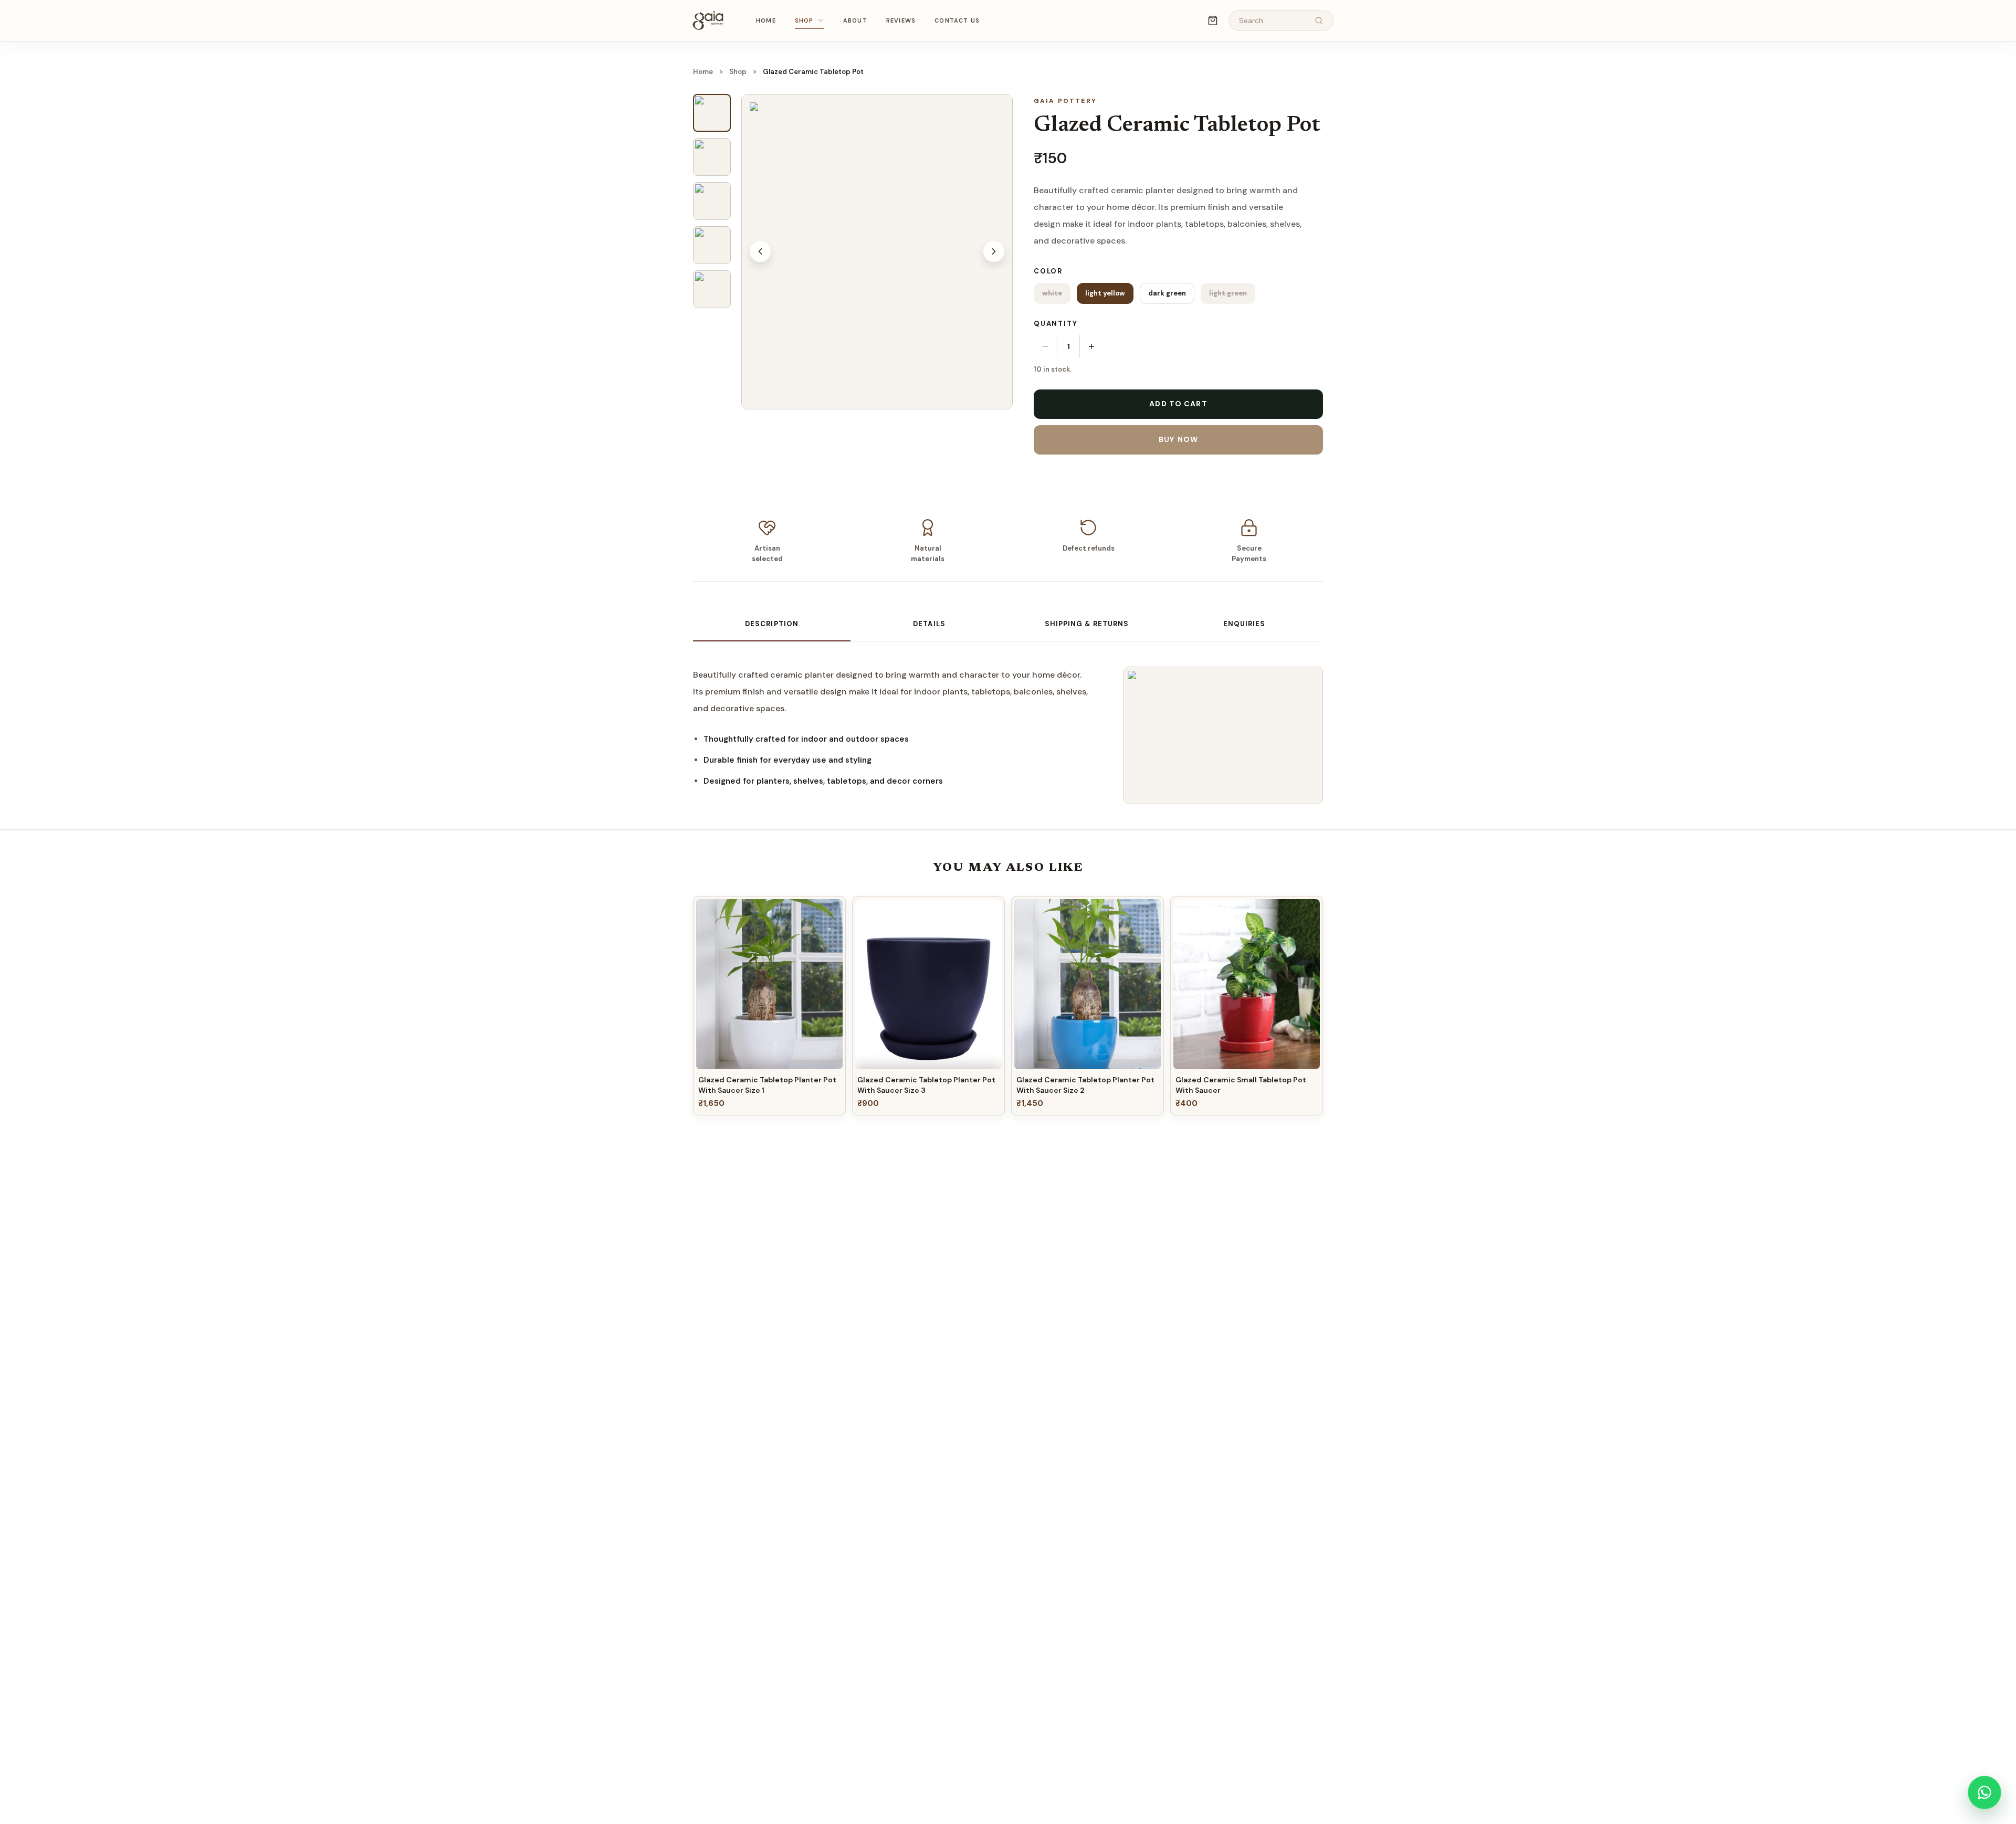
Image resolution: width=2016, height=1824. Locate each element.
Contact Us (957, 20)
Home (766, 20)
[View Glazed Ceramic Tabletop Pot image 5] (712, 289)
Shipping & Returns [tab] (1087, 624)
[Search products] (1319, 20)
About (855, 20)
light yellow (1105, 293)
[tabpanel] (898, 728)
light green (1228, 293)
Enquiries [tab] (1244, 624)
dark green (1167, 293)
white (1052, 293)
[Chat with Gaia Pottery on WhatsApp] (1984, 1793)
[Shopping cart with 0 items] (1213, 20)
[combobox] (1273, 21)
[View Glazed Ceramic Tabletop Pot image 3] (712, 201)
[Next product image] (994, 251)
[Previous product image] (760, 251)
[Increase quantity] (1091, 346)
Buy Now (1178, 439)
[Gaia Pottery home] (708, 20)
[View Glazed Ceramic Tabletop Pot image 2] (712, 157)
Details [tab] (929, 624)
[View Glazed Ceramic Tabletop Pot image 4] (712, 245)
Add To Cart (1178, 404)
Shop (804, 20)
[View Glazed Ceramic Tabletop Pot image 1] (712, 113)
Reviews (901, 20)
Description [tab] (771, 624)
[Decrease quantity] (1045, 346)
